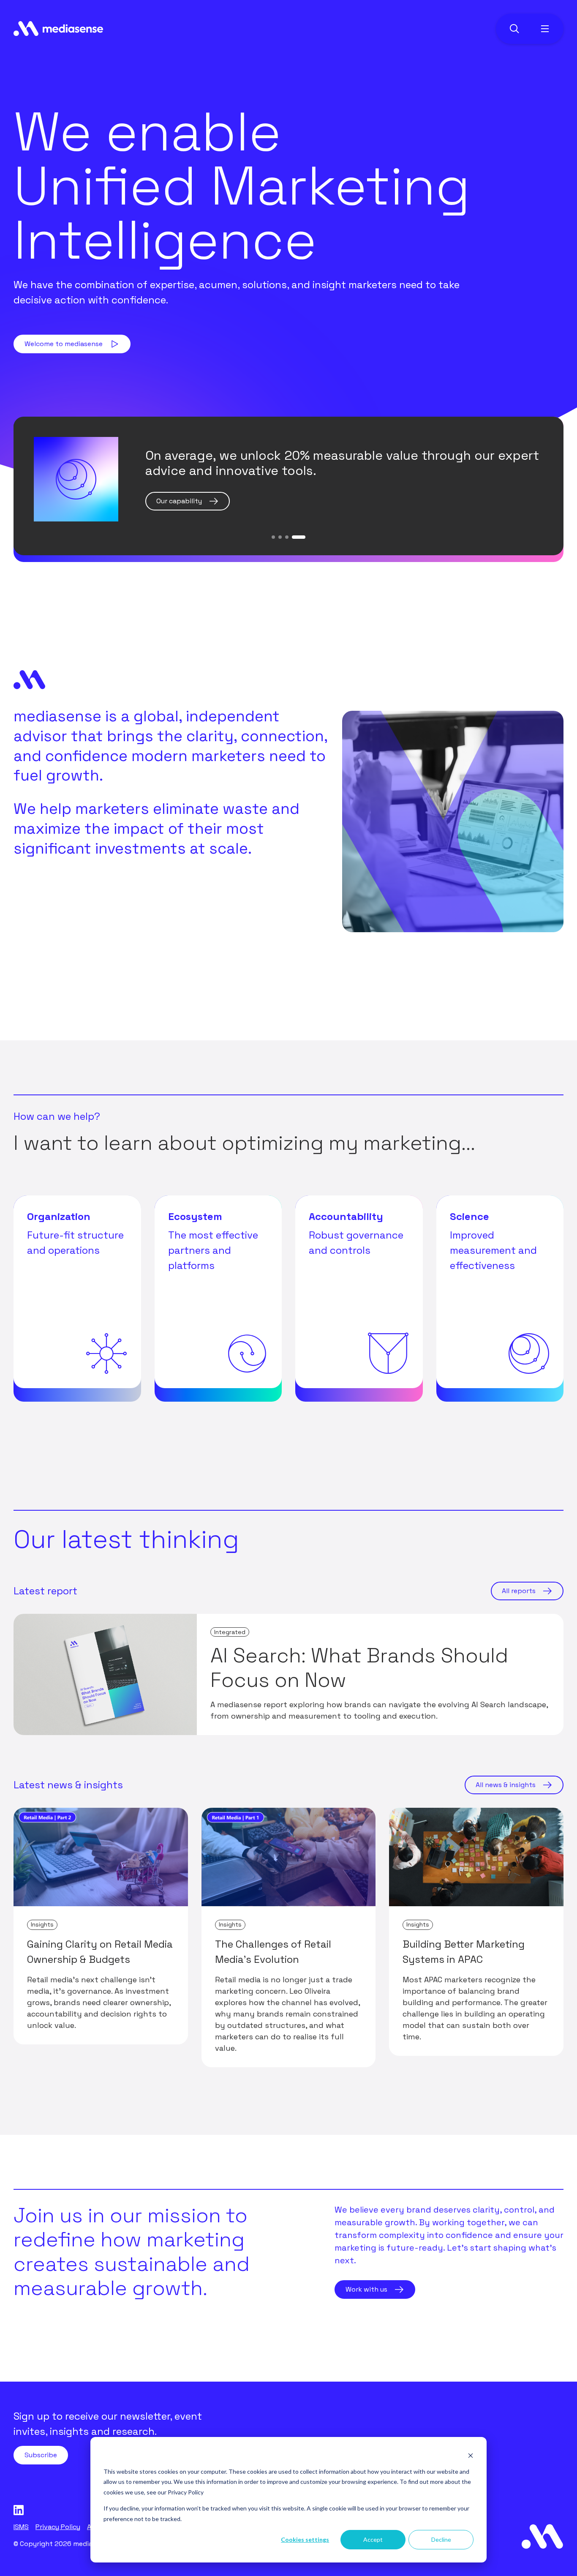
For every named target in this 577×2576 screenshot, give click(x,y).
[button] (273, 537)
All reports (519, 1591)
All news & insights (506, 1785)
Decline (441, 2539)
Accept (373, 2539)
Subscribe (41, 2455)
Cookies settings (305, 2539)
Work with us (366, 2289)
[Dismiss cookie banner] (471, 2455)
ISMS (21, 2527)
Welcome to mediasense (64, 344)
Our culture (174, 501)
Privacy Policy (186, 2492)
